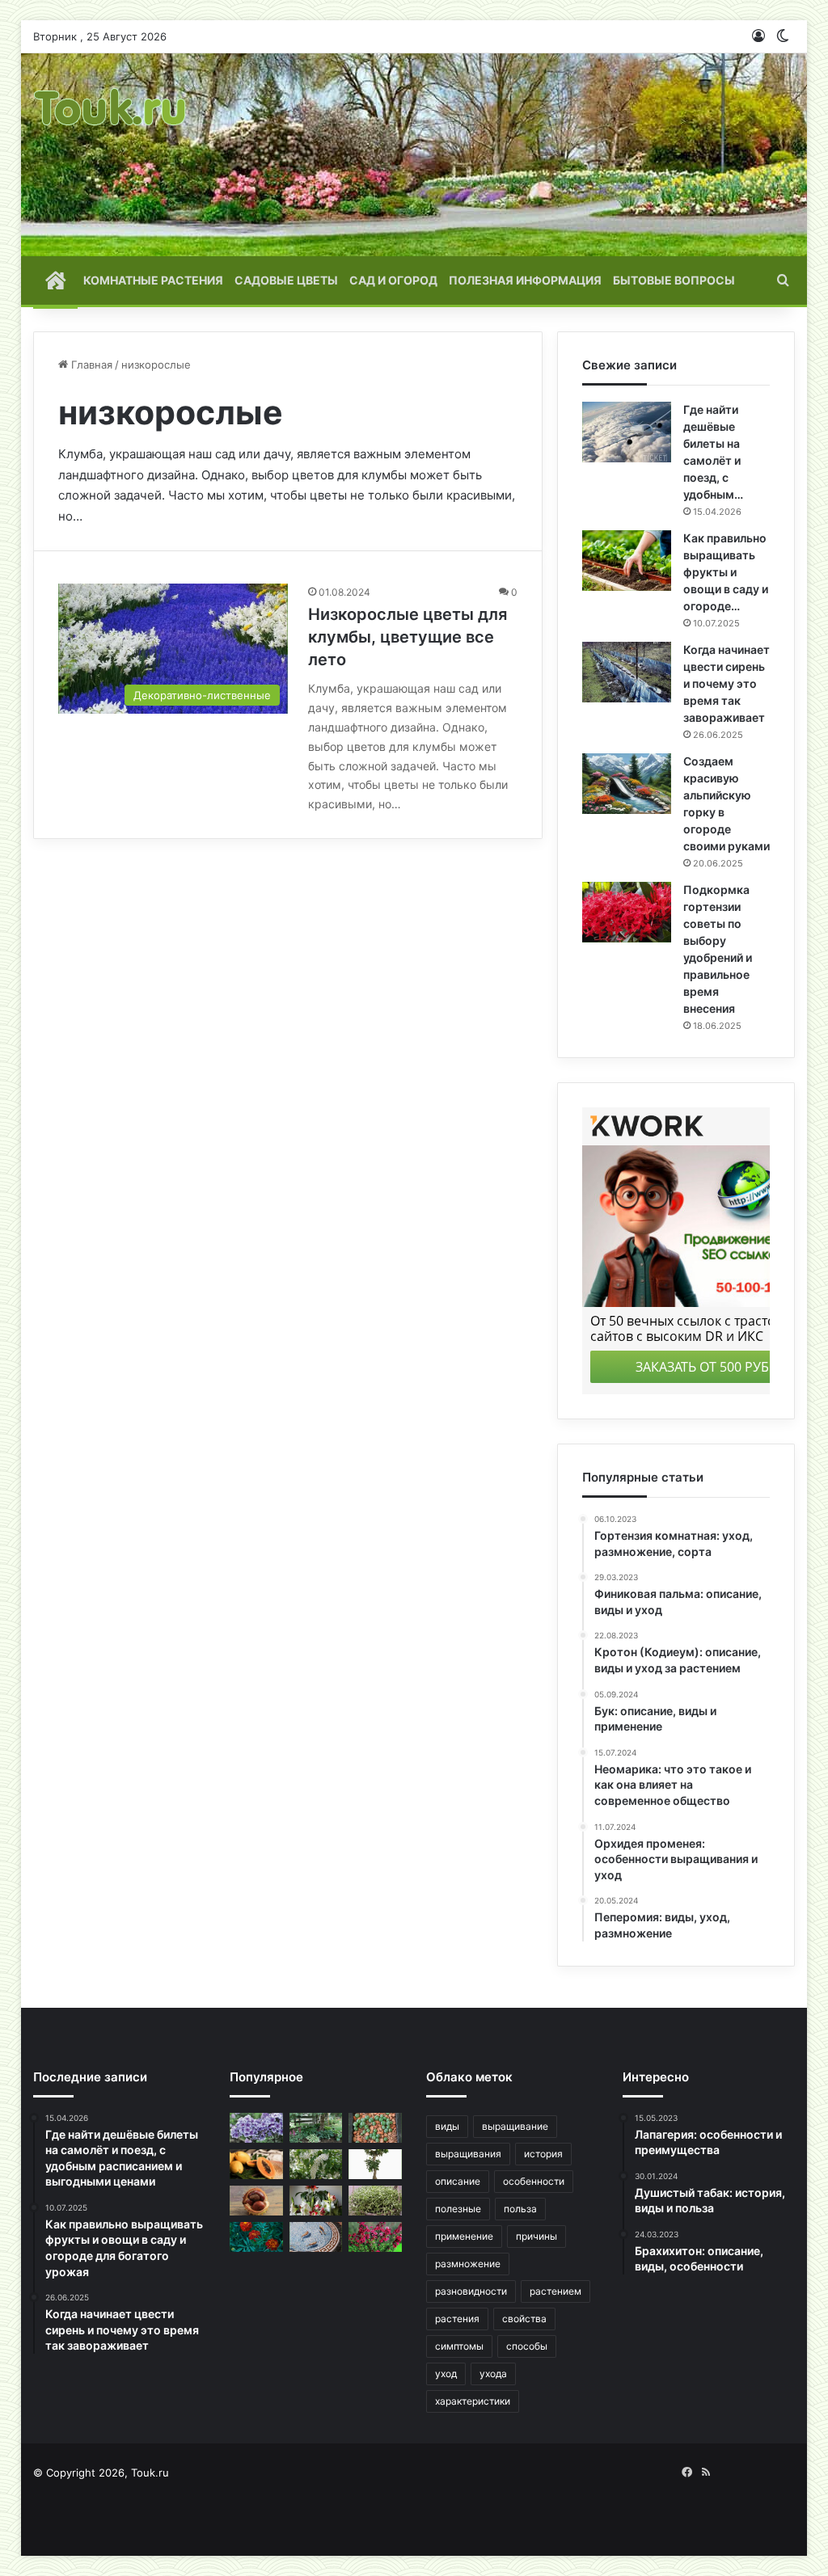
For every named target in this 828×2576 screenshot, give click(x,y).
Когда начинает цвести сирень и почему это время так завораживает (727, 683)
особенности (534, 2181)
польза (520, 2209)
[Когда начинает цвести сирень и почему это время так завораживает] (627, 672)
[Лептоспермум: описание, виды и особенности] (375, 2237)
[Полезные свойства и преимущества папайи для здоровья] (256, 2164)
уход (446, 2374)
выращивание (515, 2126)
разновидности (471, 2291)
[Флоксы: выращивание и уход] (256, 2128)
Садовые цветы (286, 280)
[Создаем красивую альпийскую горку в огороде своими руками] (627, 784)
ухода (493, 2374)
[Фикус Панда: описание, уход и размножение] (375, 2164)
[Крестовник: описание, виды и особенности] (375, 2201)
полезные (458, 2209)
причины (537, 2236)
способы (527, 2346)
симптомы (459, 2346)
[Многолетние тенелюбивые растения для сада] (316, 2128)
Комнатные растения (153, 280)
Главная (90, 365)
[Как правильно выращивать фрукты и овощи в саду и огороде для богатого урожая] (627, 561)
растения (457, 2319)
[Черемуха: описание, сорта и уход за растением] (316, 2164)
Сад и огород (393, 280)
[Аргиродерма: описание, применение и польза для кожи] (375, 2128)
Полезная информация (525, 280)
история (543, 2154)
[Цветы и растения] (111, 155)
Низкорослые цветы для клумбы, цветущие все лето (408, 637)
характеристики (473, 2401)
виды (447, 2126)
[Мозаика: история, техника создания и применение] (316, 2237)
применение (464, 2236)
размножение (468, 2264)
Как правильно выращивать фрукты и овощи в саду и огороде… (726, 572)
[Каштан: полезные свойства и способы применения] (256, 2201)
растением (556, 2291)
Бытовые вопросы (674, 280)
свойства (524, 2319)
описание (458, 2181)
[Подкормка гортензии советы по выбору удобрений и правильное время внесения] (627, 912)
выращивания (468, 2154)
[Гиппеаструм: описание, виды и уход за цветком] (316, 2201)
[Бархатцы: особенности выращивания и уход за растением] (256, 2237)
